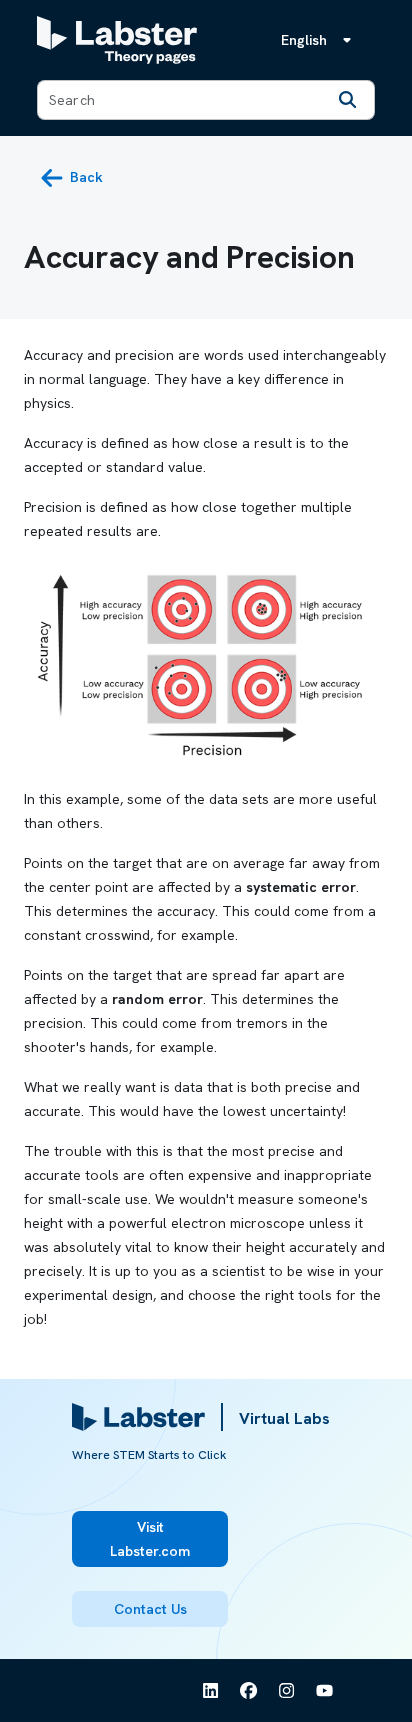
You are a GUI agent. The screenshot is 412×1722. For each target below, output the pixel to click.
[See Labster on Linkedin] (211, 1691)
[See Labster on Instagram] (287, 1691)
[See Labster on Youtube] (325, 1691)
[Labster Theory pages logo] (117, 40)
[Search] (348, 100)
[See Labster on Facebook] (249, 1691)
